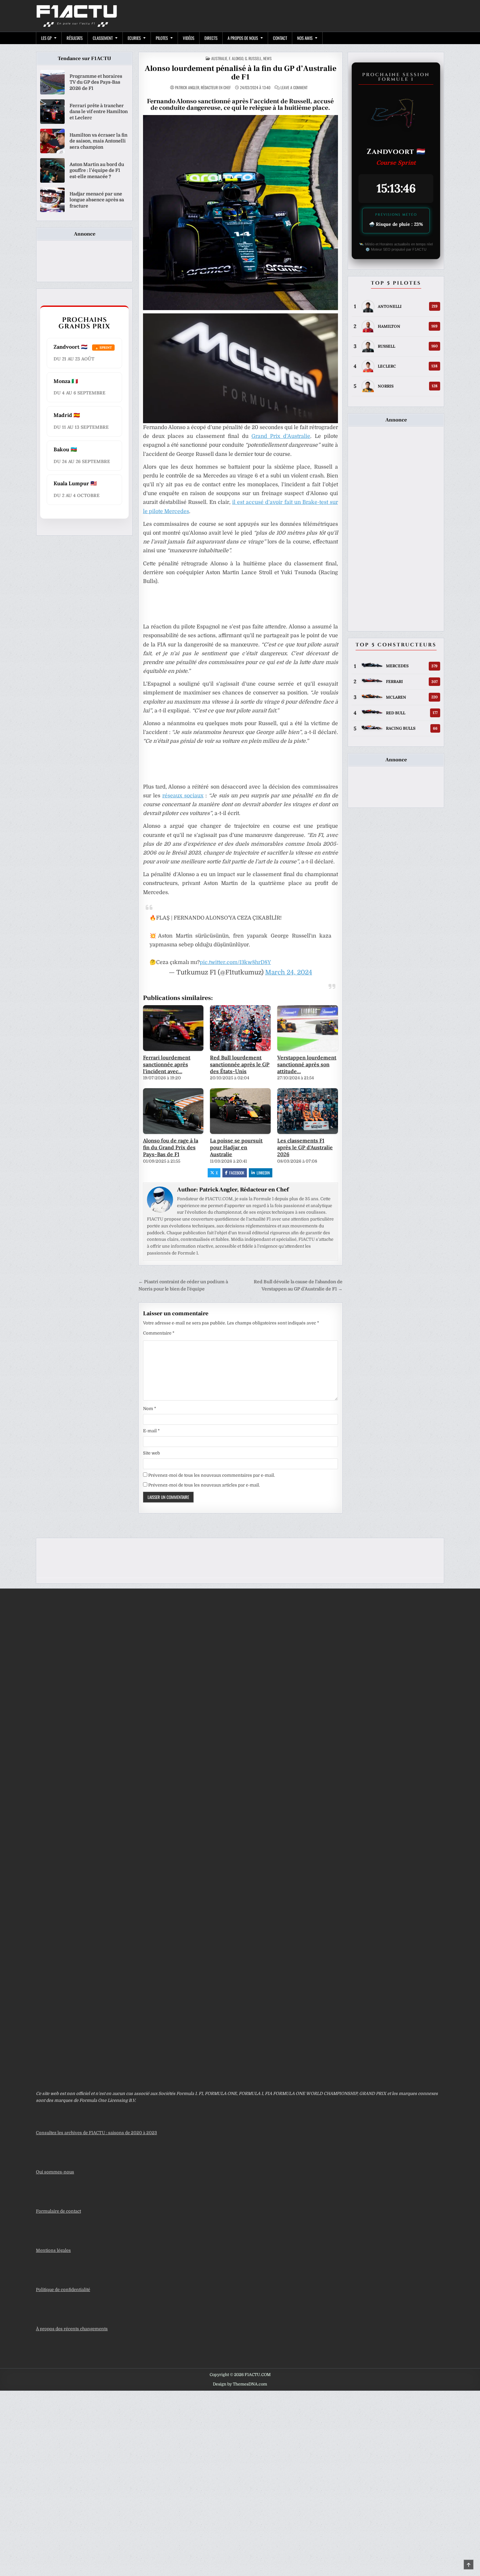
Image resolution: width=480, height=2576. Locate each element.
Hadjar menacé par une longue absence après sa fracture (97, 200)
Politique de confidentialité (63, 2290)
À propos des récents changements (72, 2329)
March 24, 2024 (289, 972)
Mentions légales (53, 2250)
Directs (211, 38)
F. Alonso (236, 58)
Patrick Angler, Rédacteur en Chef (203, 88)
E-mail (151, 1431)
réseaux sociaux (183, 796)
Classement (103, 38)
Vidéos (189, 38)
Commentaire (159, 1333)
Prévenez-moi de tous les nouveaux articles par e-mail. (204, 1485)
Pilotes (162, 38)
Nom (150, 1409)
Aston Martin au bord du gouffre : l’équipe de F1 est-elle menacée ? (97, 170)
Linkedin (263, 1173)
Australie (219, 58)
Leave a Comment (294, 88)
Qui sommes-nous (55, 2172)
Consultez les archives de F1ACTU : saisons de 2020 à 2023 (96, 2133)
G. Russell (253, 58)
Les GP (46, 38)
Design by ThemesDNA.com (240, 2384)
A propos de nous (243, 38)
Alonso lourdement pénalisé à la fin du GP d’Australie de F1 (240, 73)
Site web (152, 1453)
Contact (280, 38)
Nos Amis (305, 38)
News (267, 58)
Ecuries (134, 38)
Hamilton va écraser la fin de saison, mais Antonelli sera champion (98, 141)
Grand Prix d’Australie (281, 436)
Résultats (75, 38)
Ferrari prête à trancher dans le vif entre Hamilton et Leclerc (99, 111)
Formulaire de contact (58, 2211)
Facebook (237, 1173)
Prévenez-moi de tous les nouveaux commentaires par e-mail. (212, 1475)
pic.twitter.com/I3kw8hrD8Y (235, 962)
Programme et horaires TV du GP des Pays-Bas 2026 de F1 (96, 82)
